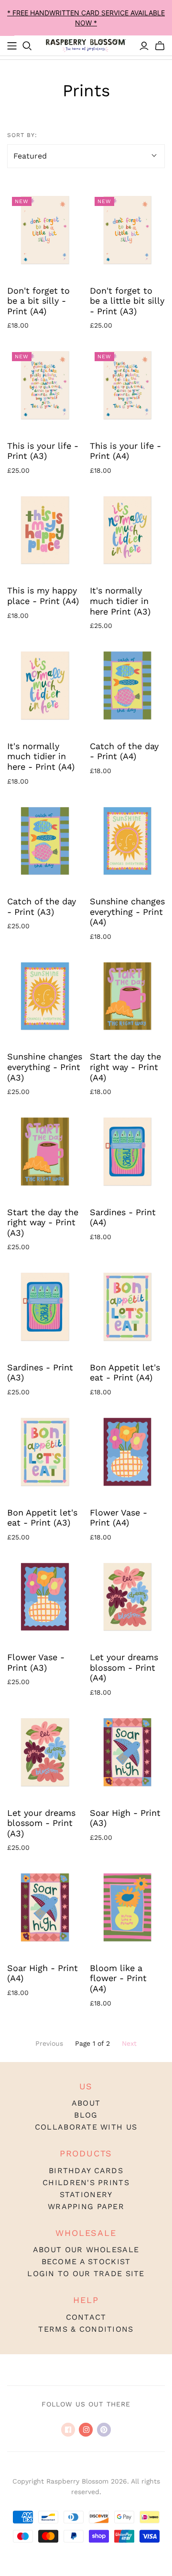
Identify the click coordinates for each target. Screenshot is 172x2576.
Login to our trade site (86, 2274)
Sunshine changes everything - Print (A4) (127, 912)
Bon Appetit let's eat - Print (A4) (125, 1373)
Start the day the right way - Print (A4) (125, 1067)
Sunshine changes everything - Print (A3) (45, 1067)
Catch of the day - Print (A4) (124, 751)
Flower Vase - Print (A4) (118, 1518)
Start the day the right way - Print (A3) (43, 1222)
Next (129, 2043)
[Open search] (27, 46)
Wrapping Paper (86, 2206)
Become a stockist (86, 2262)
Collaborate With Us (86, 2127)
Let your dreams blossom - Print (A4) (124, 1667)
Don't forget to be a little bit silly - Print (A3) (127, 301)
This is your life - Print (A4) (125, 451)
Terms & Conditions (86, 2329)
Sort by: (22, 135)
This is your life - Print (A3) (43, 451)
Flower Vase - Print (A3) (36, 1662)
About (86, 2103)
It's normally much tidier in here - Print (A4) (41, 756)
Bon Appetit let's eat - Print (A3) (42, 1518)
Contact (86, 2317)
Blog (86, 2115)
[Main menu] (12, 46)
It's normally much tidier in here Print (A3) (120, 601)
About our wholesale (86, 2250)
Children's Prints (86, 2183)
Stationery (86, 2194)
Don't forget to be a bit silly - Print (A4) (38, 301)
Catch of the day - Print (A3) (42, 906)
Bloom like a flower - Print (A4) (118, 1978)
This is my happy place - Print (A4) (43, 596)
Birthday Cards (86, 2171)
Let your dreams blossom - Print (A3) (41, 1823)
